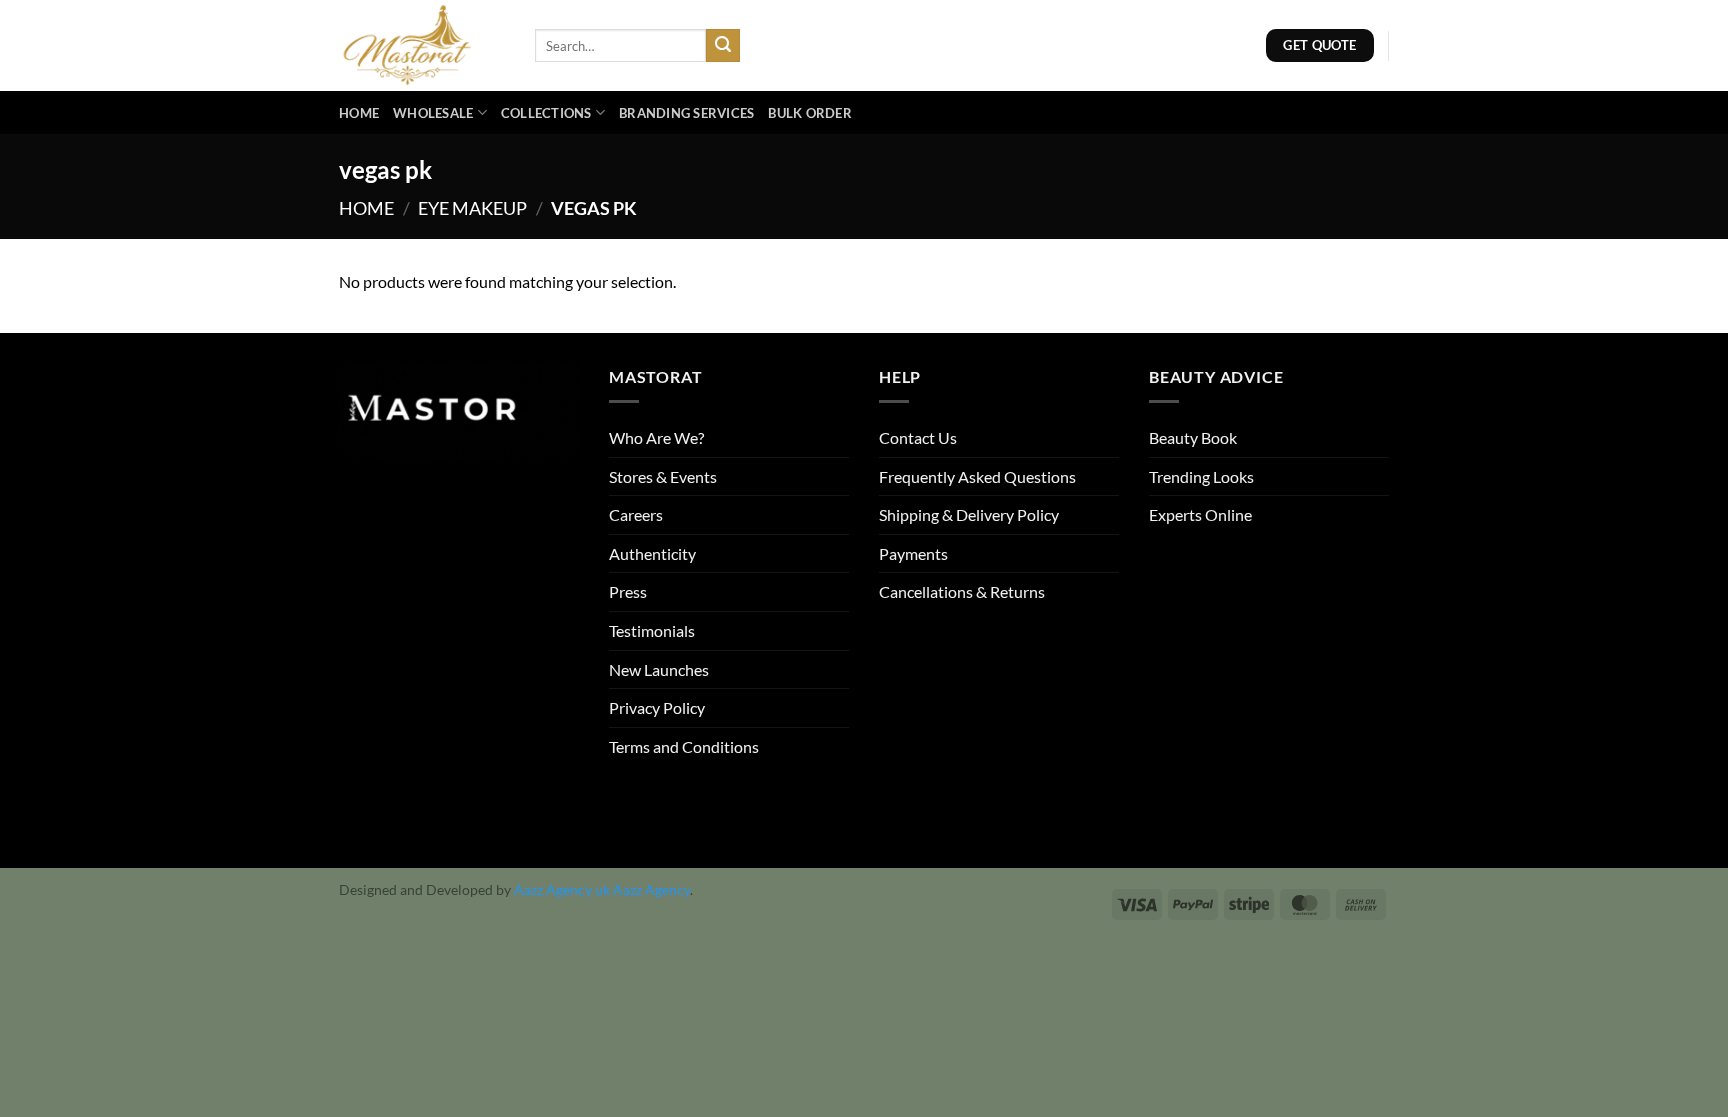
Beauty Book (1193, 437)
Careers (636, 514)
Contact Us (918, 437)
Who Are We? (656, 437)
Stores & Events (663, 476)
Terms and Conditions (684, 746)
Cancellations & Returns (962, 591)
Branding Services (686, 113)
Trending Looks (1201, 476)
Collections (546, 113)
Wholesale (433, 113)
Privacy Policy (657, 707)
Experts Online (1200, 514)
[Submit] (723, 46)
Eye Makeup (472, 208)
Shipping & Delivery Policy (969, 514)
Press (628, 591)
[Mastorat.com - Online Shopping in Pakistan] (422, 45)
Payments (913, 553)
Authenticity (652, 553)
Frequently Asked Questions (977, 476)
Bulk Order (810, 113)
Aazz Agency (651, 889)
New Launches (659, 669)
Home (359, 113)
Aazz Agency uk (562, 889)
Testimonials (652, 630)
